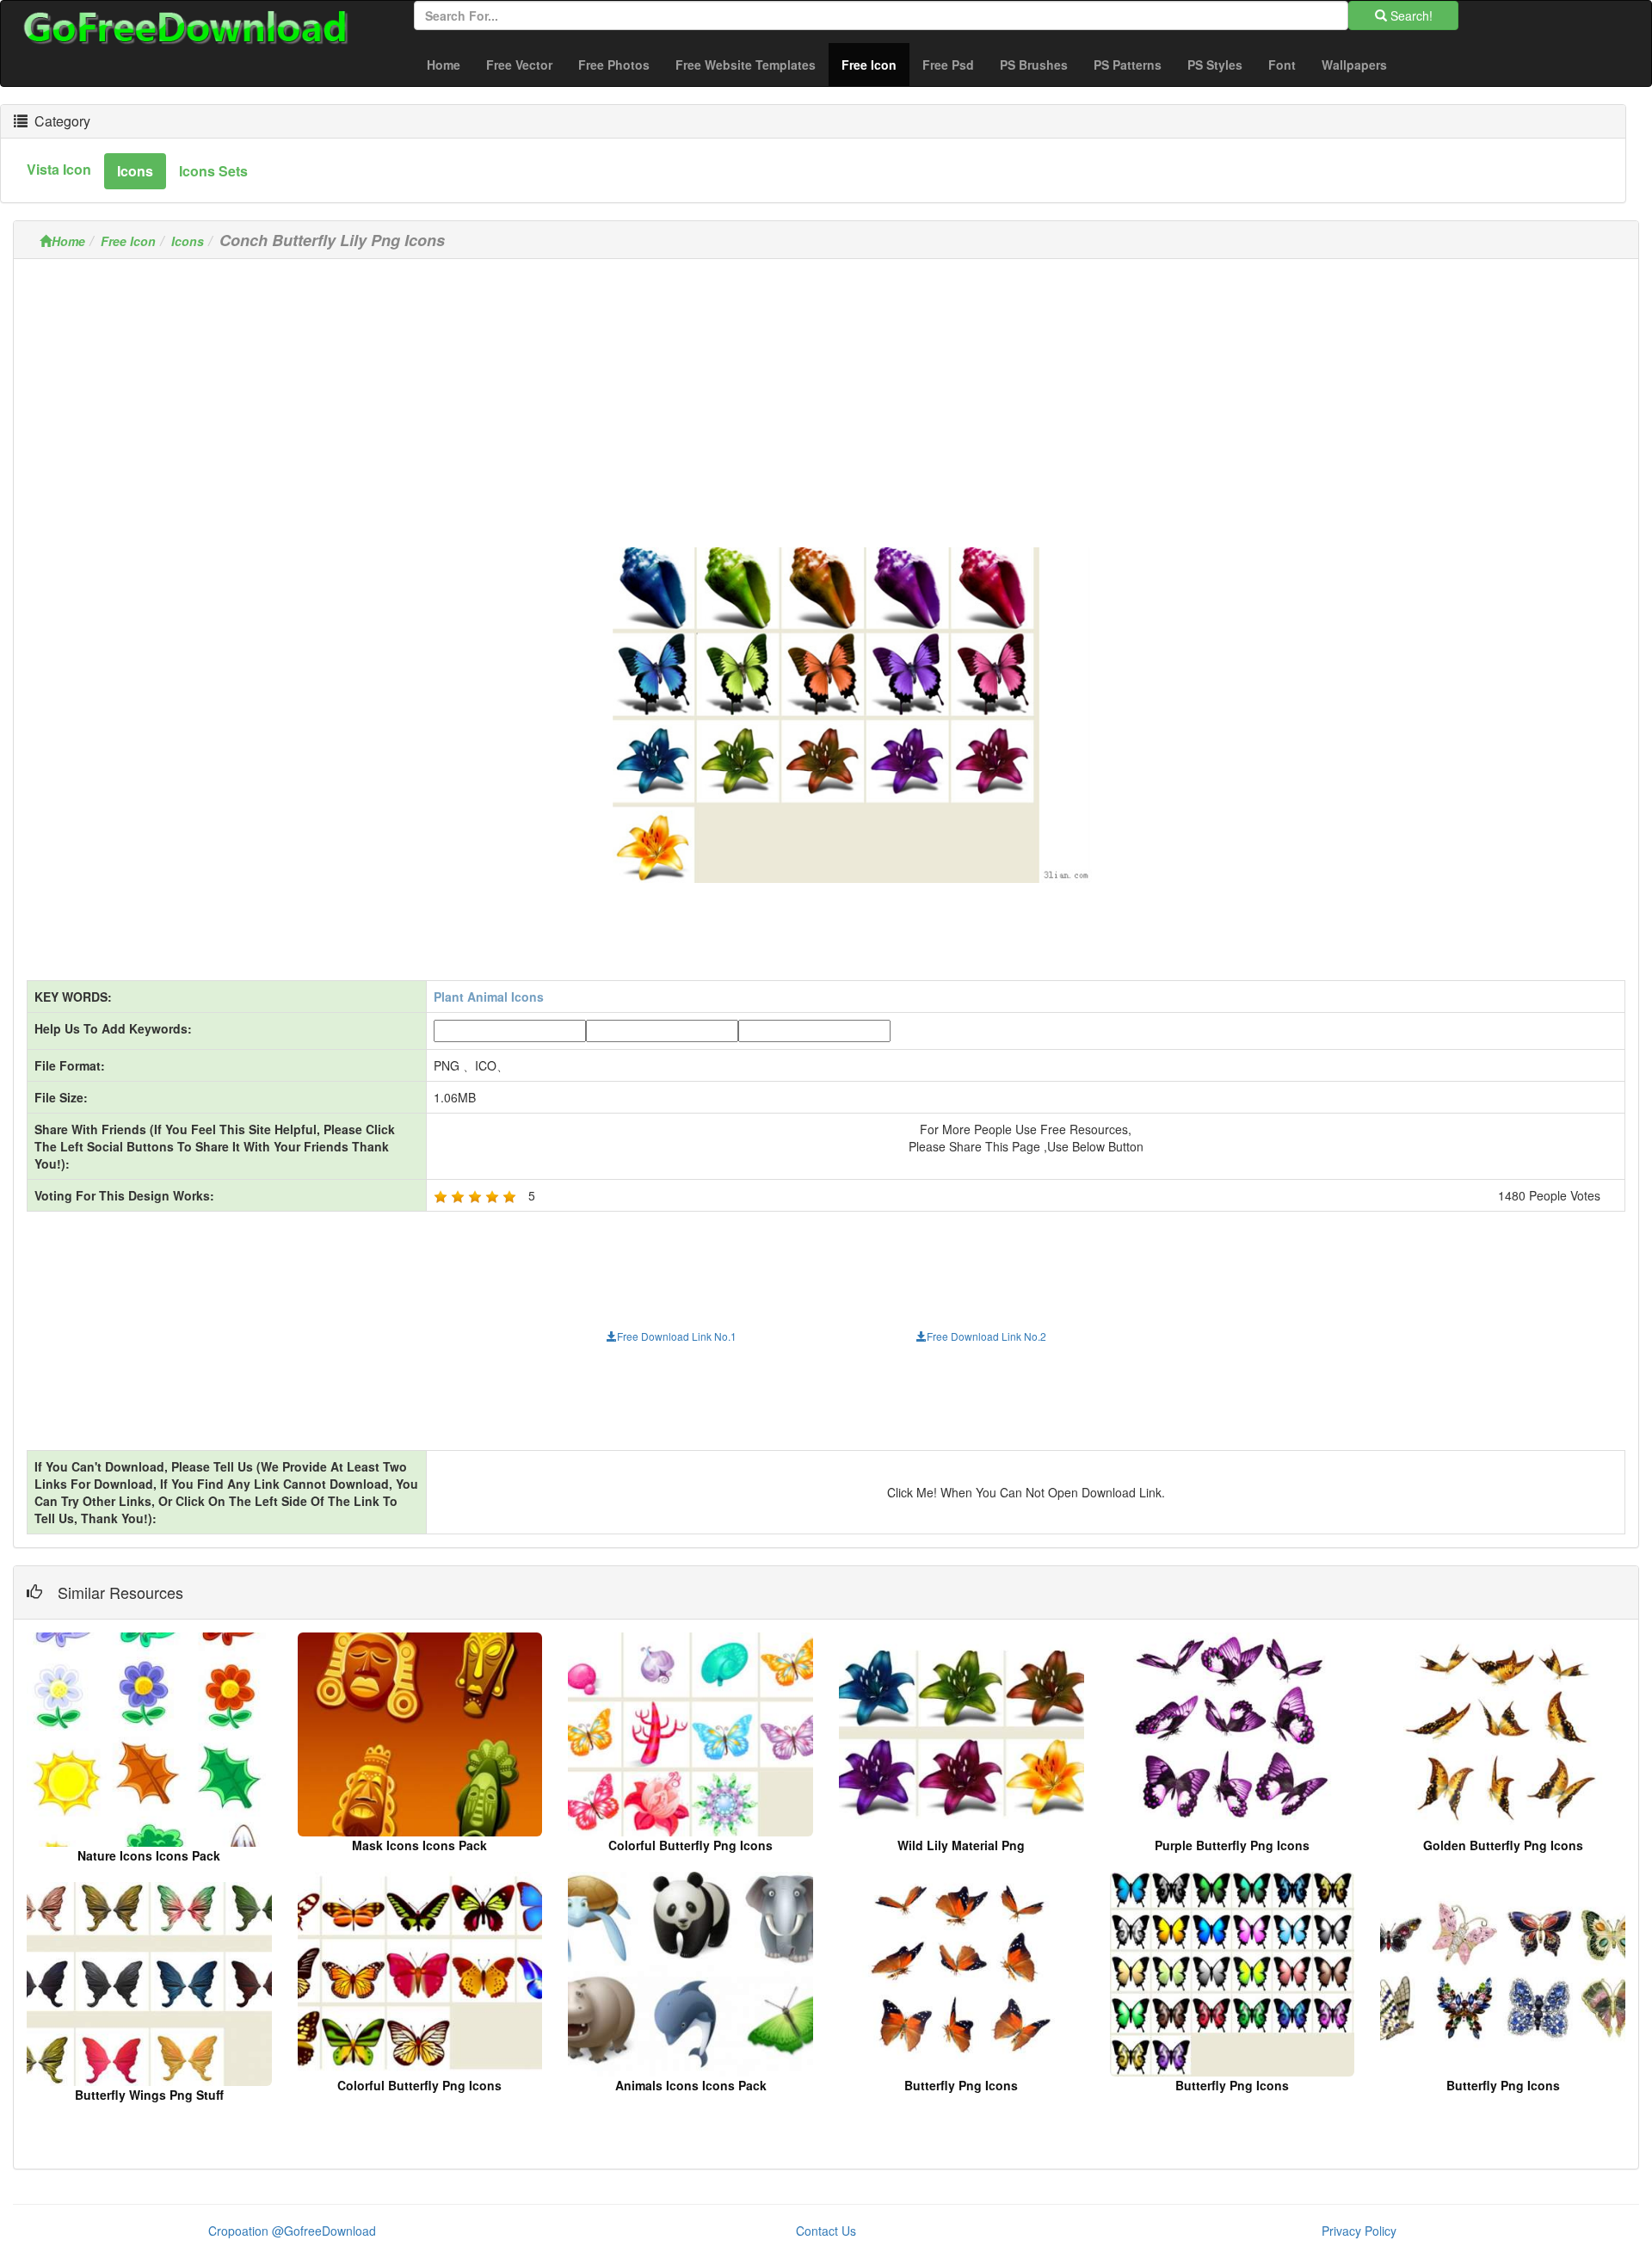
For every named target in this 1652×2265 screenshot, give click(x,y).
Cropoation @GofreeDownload (292, 2231)
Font (1282, 65)
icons (135, 171)
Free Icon (875, 64)
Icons (188, 241)
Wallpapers (1354, 65)
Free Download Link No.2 (986, 1336)
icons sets (213, 171)
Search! (1410, 15)
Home (444, 65)
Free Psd (948, 65)
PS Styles (1215, 65)
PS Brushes (1034, 65)
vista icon (59, 169)
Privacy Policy (1359, 2231)
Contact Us (826, 2231)
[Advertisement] (826, 392)
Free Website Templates (746, 65)
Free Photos (614, 65)
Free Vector (519, 65)
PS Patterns (1128, 65)
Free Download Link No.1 (677, 1336)
